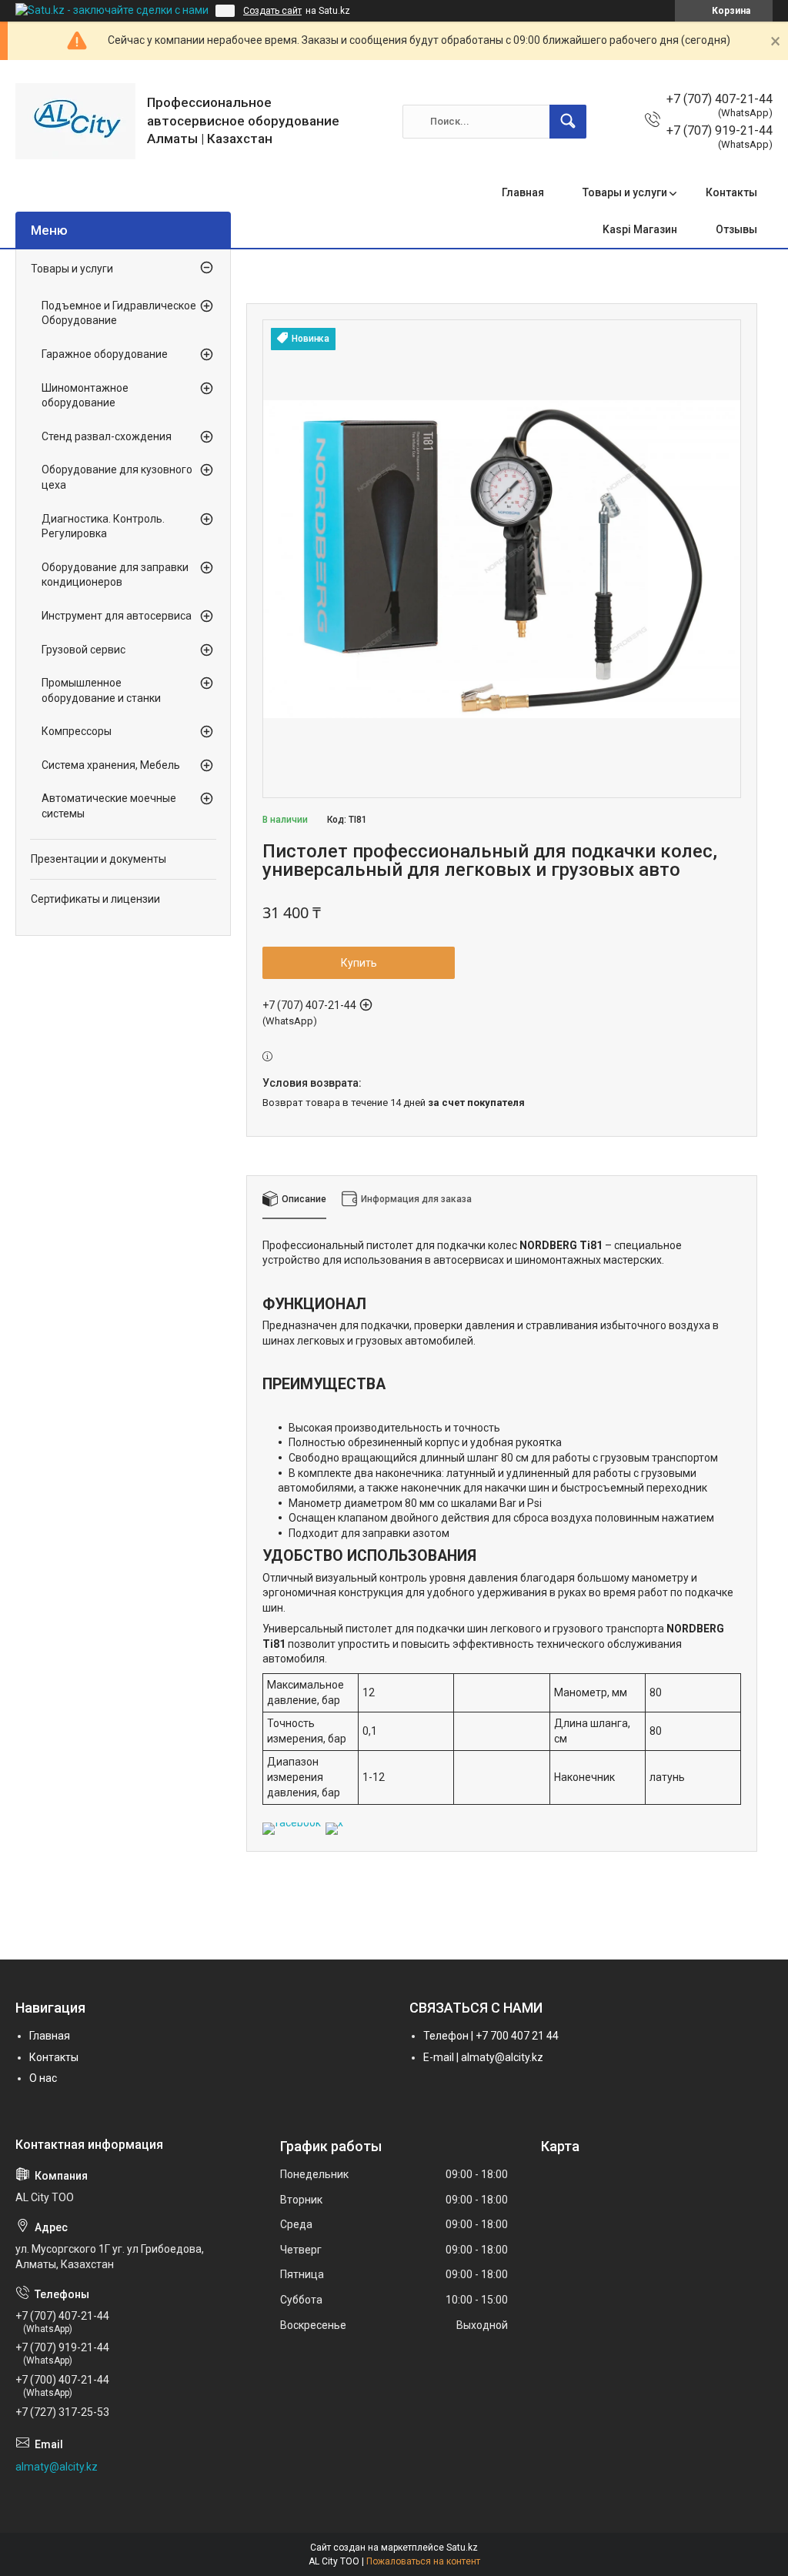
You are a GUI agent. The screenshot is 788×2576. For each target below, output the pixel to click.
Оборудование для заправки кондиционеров (115, 575)
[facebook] (292, 1823)
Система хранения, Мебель (111, 765)
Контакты (731, 192)
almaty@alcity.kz (57, 2467)
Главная (523, 192)
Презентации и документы (98, 859)
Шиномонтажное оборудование (85, 396)
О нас (43, 2078)
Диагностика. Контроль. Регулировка (103, 526)
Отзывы (736, 229)
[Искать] (568, 122)
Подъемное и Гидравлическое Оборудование (119, 313)
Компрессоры (77, 731)
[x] (334, 1823)
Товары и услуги (625, 192)
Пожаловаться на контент (423, 2561)
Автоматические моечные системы (109, 806)
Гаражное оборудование (105, 354)
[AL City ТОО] (75, 121)
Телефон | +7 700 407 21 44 (491, 2036)
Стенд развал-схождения (107, 436)
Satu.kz (462, 2548)
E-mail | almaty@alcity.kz (483, 2057)
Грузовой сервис (83, 650)
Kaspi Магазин (640, 229)
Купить (359, 963)
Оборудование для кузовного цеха (117, 477)
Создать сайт (272, 11)
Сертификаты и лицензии (95, 899)
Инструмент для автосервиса (117, 616)
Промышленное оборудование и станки (101, 690)
